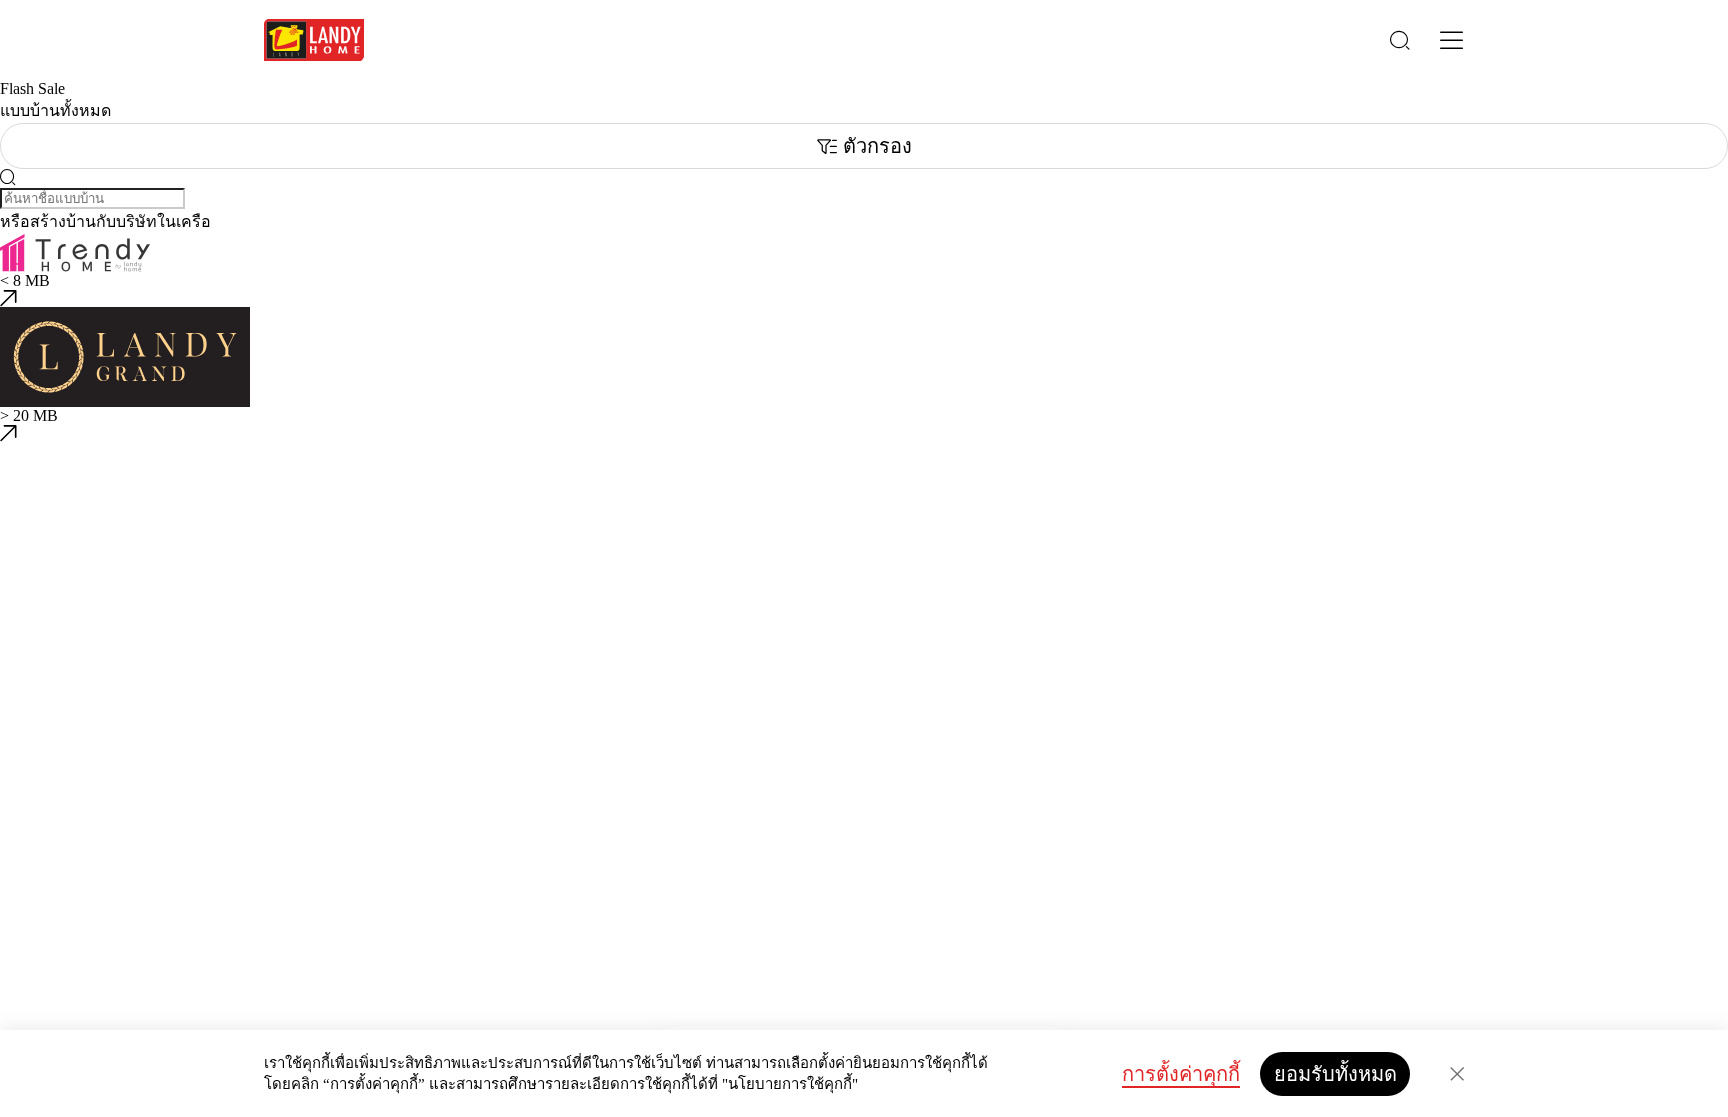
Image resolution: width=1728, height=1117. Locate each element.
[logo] (314, 40)
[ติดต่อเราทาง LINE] (8, 966)
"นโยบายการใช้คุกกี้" (790, 1084)
